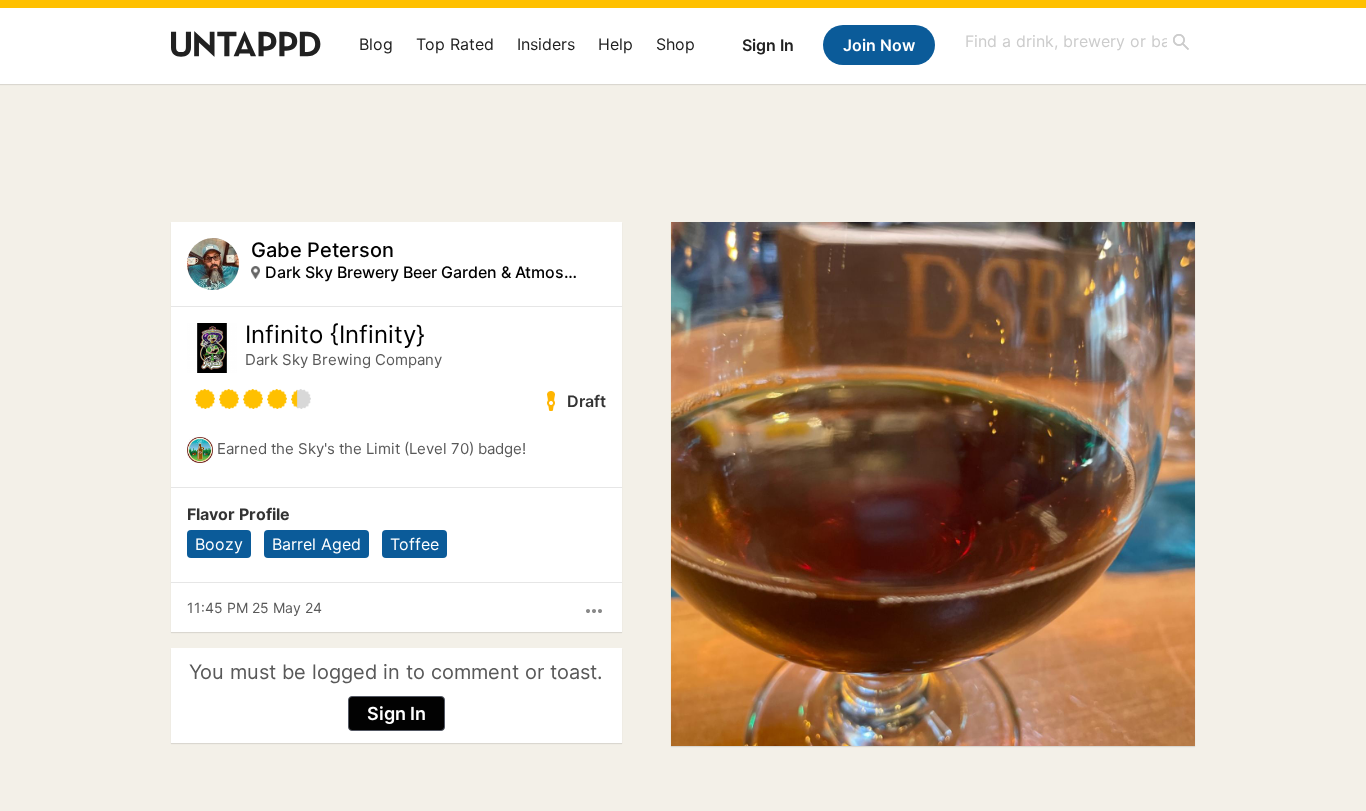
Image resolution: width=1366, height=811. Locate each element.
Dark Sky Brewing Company (343, 359)
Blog (376, 44)
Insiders (546, 44)
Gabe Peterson (322, 250)
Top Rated (455, 44)
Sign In (768, 45)
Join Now (879, 45)
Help (615, 44)
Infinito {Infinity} (335, 335)
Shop (675, 44)
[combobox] (1078, 41)
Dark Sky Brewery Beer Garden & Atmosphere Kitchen (425, 272)
